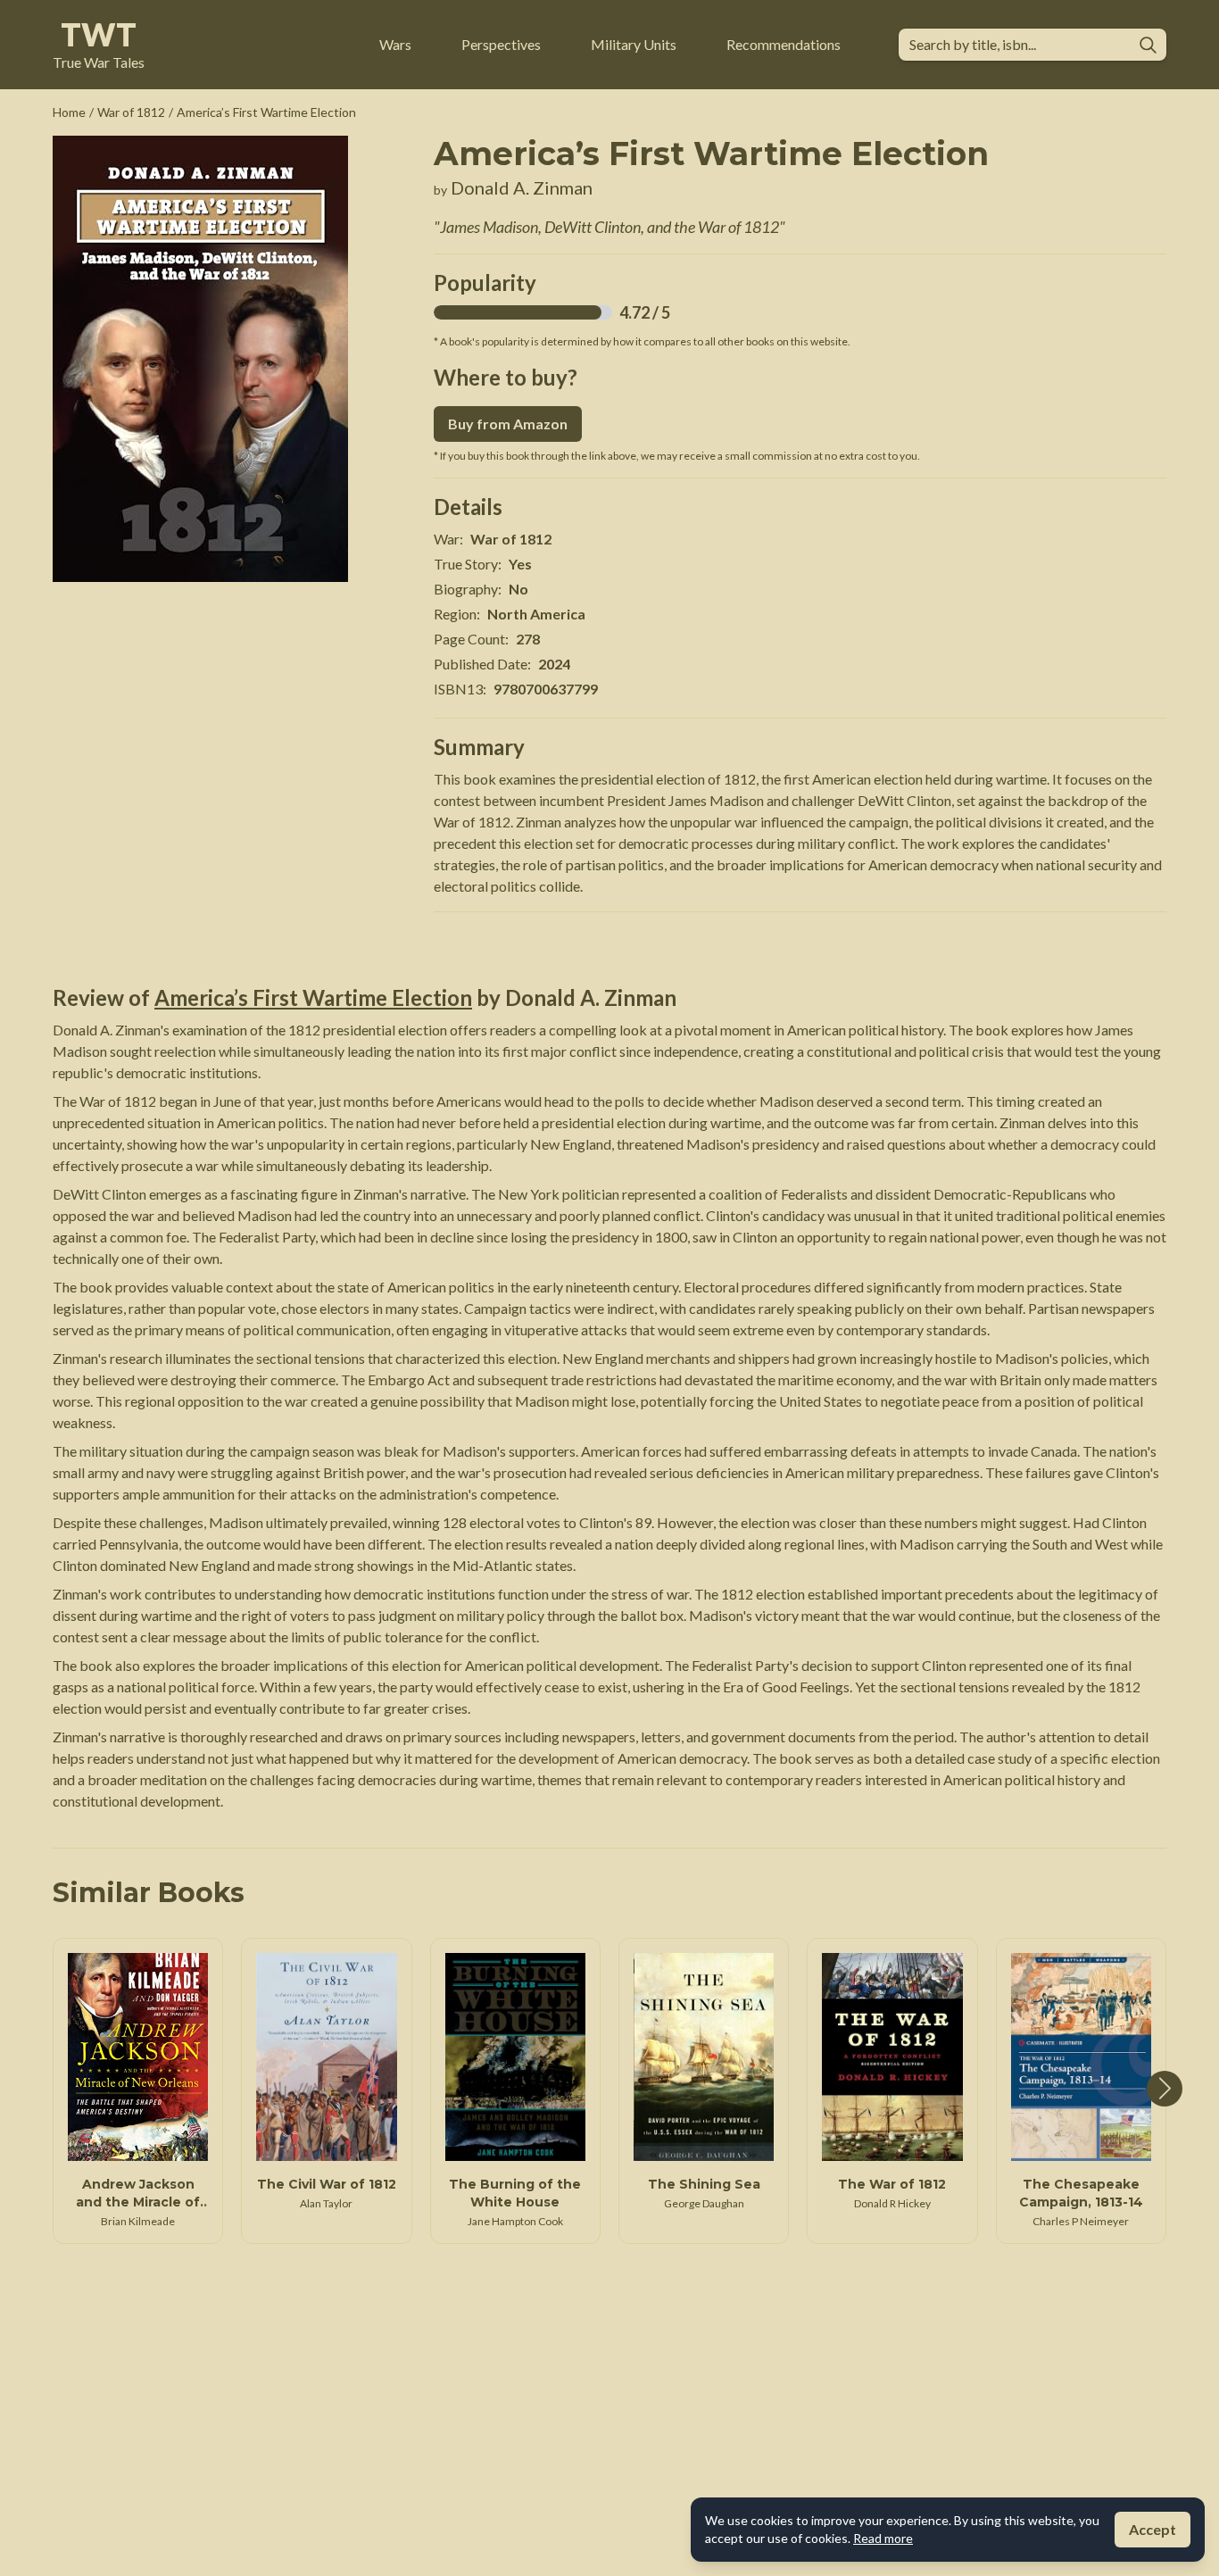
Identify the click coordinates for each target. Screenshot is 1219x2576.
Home (69, 112)
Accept (1153, 2529)
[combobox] (1018, 45)
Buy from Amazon (508, 424)
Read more (883, 2538)
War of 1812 (131, 112)
